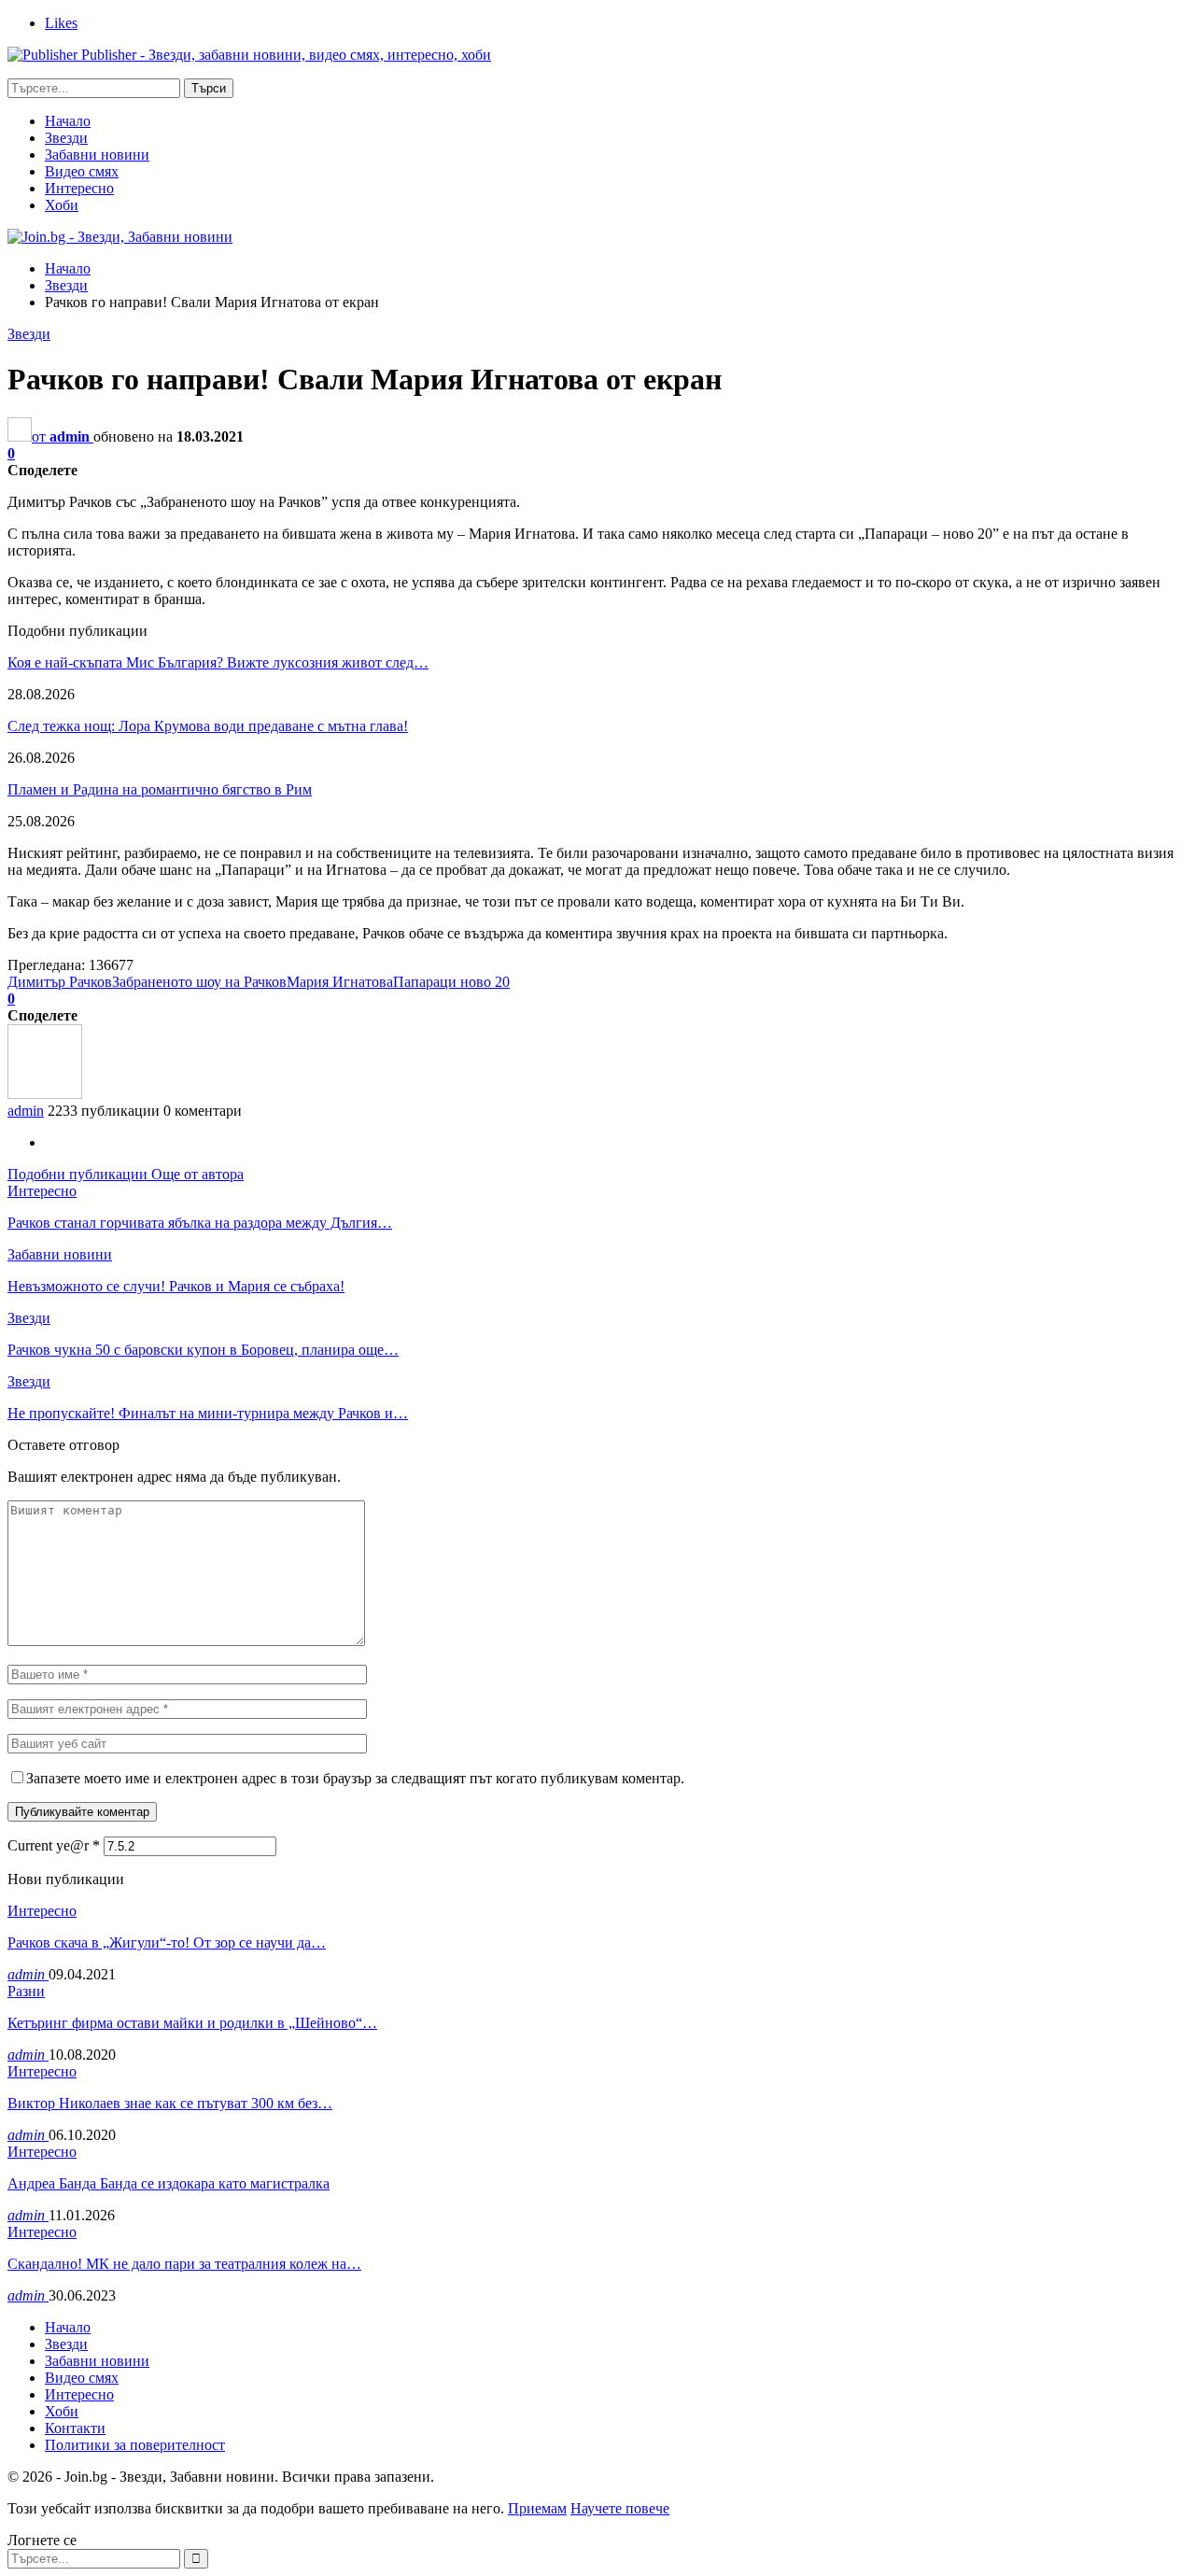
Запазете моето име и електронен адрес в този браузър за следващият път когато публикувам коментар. (355, 1778)
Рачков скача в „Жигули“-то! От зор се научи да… (167, 1943)
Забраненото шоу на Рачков (199, 982)
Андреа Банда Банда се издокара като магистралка (169, 2183)
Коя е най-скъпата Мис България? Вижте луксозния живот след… (218, 662)
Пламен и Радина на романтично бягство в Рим (160, 789)
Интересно (79, 188)
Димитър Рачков (60, 982)
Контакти (75, 2428)
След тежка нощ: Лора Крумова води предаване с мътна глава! (208, 726)
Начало (68, 121)
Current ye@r (54, 1845)
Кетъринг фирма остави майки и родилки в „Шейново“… (192, 2023)
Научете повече (620, 2508)
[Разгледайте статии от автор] (45, 1094)
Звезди (66, 138)
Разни (26, 1991)
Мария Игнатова (340, 982)
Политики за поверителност (135, 2445)
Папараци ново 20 (451, 982)
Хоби (62, 205)
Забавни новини (97, 155)
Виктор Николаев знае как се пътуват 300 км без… (170, 2103)
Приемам (537, 2508)
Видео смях (82, 171)
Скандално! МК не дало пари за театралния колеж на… (184, 2264)
